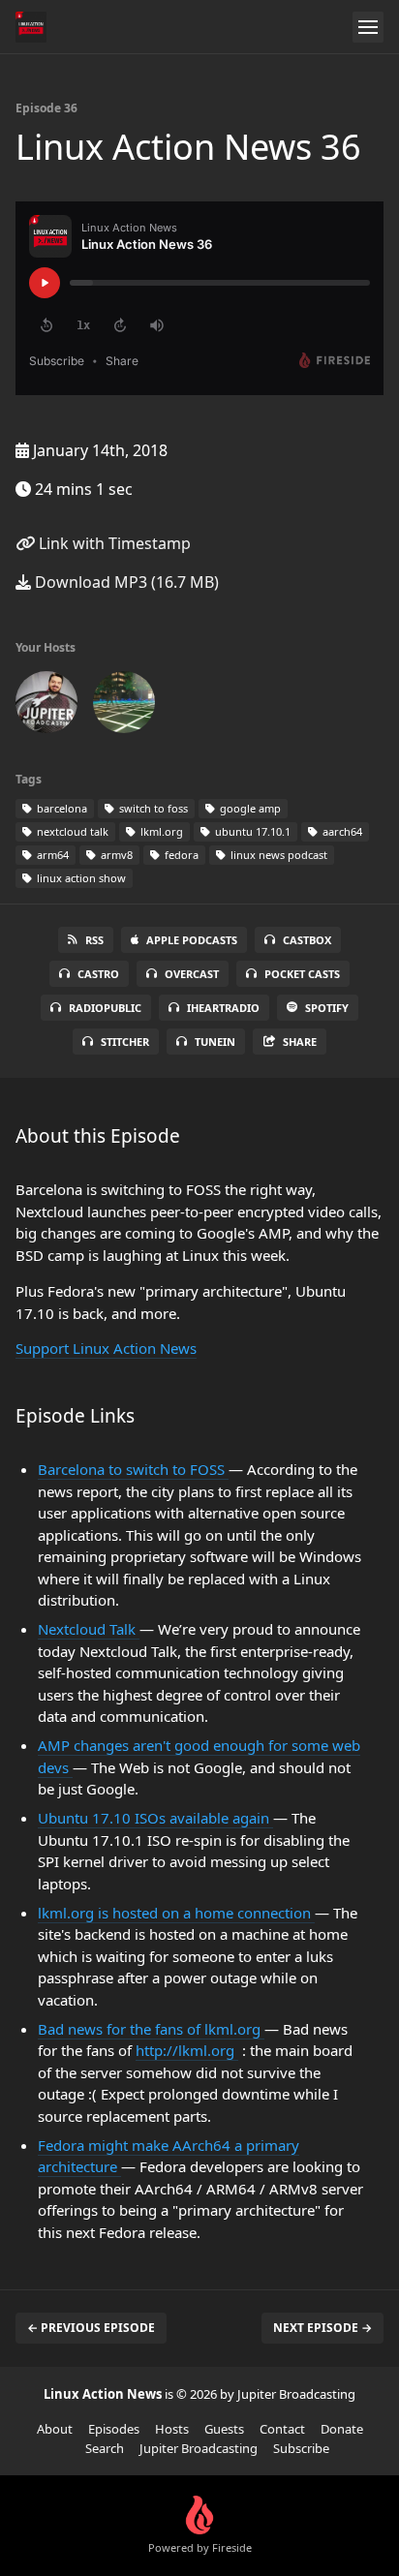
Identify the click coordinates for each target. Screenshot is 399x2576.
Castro (98, 974)
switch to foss (152, 808)
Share (300, 1042)
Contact (282, 2429)
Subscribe (301, 2448)
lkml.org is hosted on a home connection (176, 1913)
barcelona (61, 808)
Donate (342, 2429)
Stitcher (125, 1042)
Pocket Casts (302, 974)
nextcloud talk (71, 831)
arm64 (51, 855)
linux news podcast (277, 855)
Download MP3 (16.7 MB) (125, 582)
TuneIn (215, 1042)
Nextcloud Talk (89, 1629)
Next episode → (322, 2328)
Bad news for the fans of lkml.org (151, 2029)
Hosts (172, 2429)
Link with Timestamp (113, 543)
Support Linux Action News (106, 1348)
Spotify (327, 1008)
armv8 (115, 855)
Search (105, 2448)
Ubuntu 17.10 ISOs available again (155, 1818)
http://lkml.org (187, 2050)
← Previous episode (91, 2328)
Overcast (192, 974)
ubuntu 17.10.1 (251, 831)
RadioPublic (105, 1008)
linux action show (80, 878)
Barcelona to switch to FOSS (133, 1469)
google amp (249, 808)
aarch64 (341, 831)
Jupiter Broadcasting (199, 2448)
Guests (224, 2429)
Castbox (307, 940)
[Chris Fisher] (46, 706)
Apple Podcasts (192, 940)
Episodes (114, 2429)
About (55, 2429)
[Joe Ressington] (124, 706)
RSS (94, 940)
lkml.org (160, 831)
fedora (180, 855)
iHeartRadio (223, 1008)
